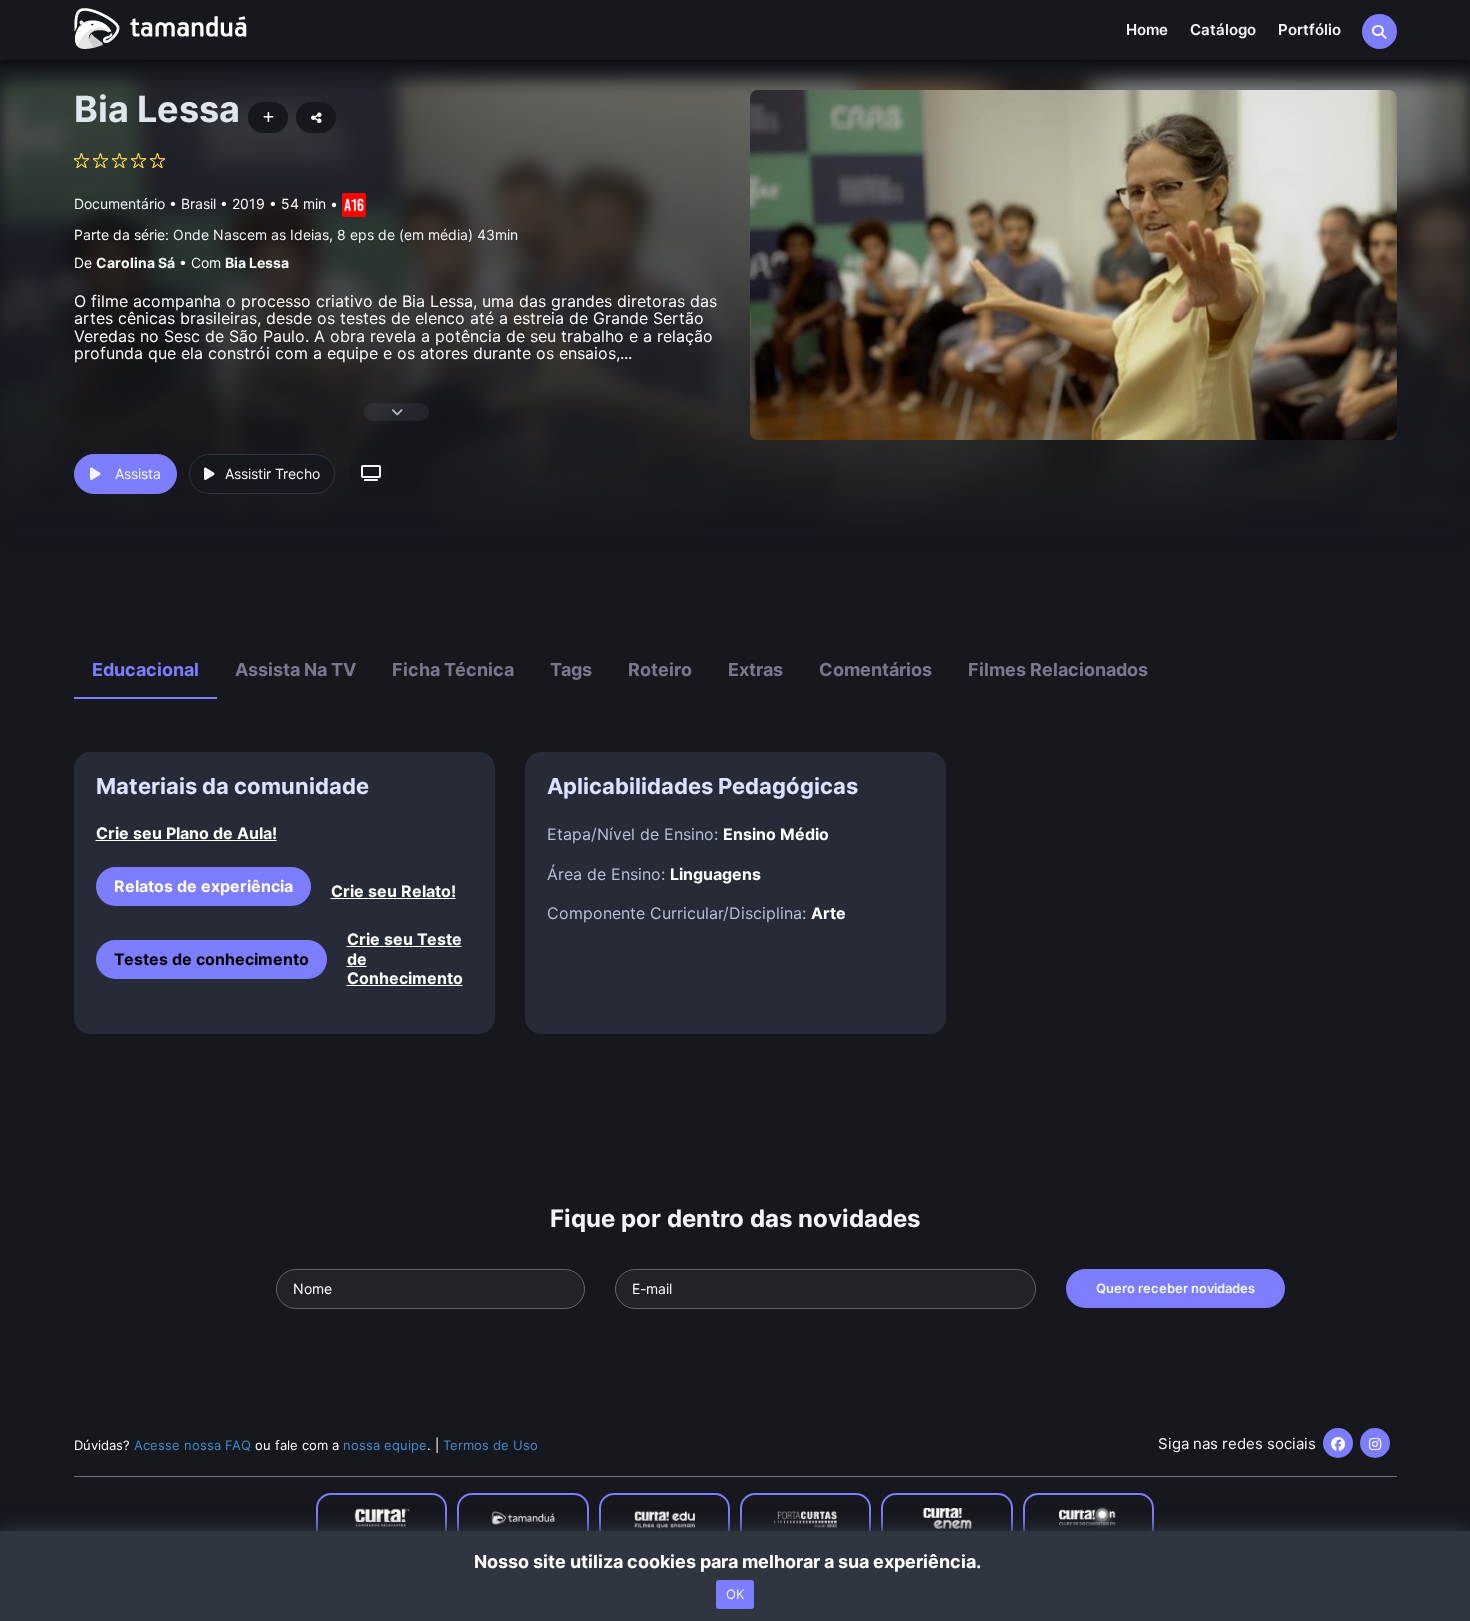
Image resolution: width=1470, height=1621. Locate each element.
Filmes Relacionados (1058, 669)
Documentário (119, 203)
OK (735, 1594)
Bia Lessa (257, 262)
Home (1147, 29)
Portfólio (1309, 29)
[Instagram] (1375, 1443)
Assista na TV (295, 669)
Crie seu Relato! (393, 891)
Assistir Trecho (272, 473)
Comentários (875, 669)
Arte (828, 913)
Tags (571, 669)
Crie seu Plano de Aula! (186, 833)
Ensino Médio (776, 834)
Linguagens (715, 874)
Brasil (198, 203)
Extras (755, 669)
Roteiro (660, 669)
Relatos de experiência (203, 886)
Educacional (145, 669)
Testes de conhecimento (211, 959)
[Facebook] (1338, 1443)
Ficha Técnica (453, 669)
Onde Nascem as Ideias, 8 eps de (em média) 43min (345, 234)
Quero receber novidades (1175, 1288)
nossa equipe (385, 1445)
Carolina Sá (135, 262)
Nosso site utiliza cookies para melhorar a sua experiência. (735, 1561)
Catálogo (1223, 29)
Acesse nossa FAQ (192, 1445)
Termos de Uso (490, 1445)
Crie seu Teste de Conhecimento (405, 958)
